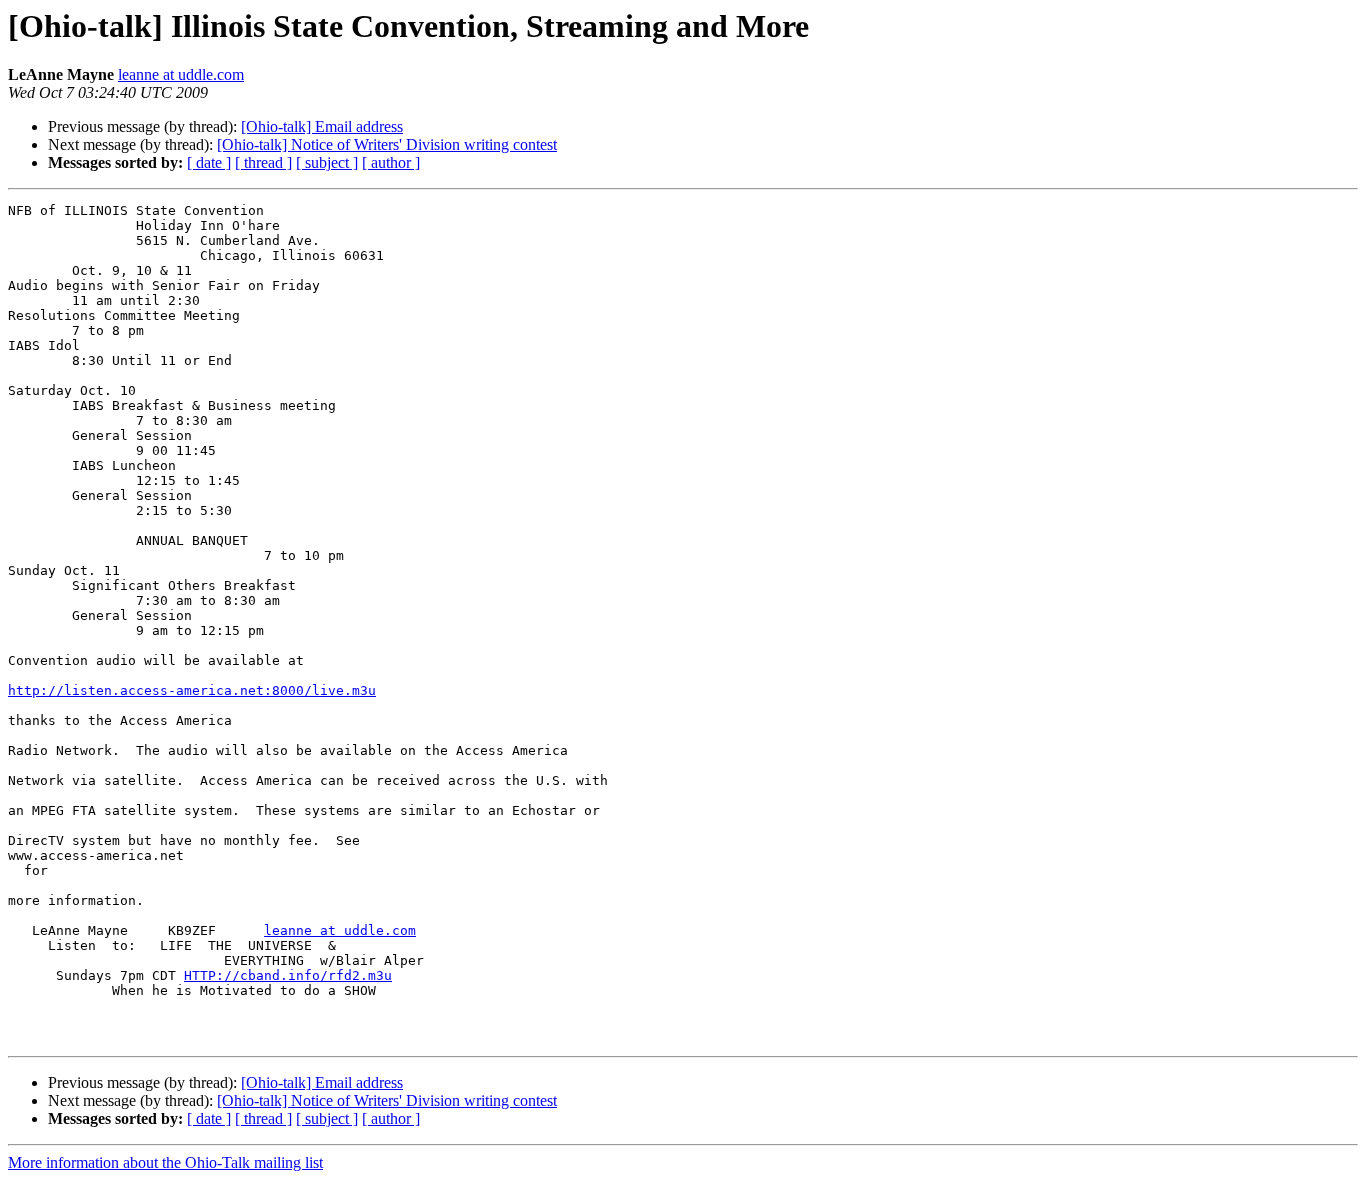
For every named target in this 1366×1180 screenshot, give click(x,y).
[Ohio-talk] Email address (322, 126)
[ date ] (209, 162)
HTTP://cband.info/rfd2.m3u (288, 975)
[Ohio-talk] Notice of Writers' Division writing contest (387, 144)
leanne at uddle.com (181, 74)
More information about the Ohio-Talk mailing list (165, 1162)
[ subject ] (327, 162)
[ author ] (391, 162)
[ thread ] (263, 162)
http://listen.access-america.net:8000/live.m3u (192, 690)
